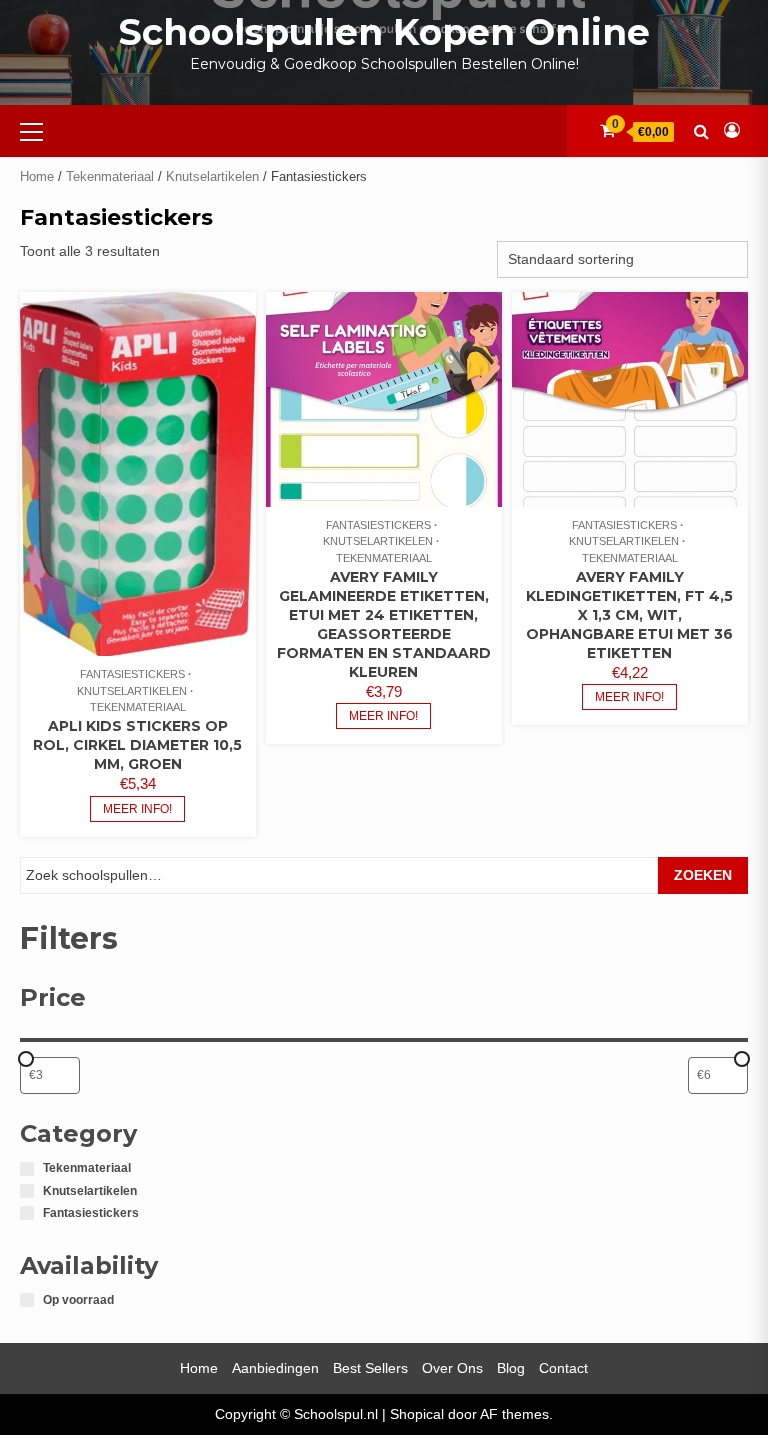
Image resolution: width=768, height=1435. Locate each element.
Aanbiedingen (275, 1368)
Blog (511, 1368)
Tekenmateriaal (110, 176)
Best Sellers (370, 1368)
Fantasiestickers (132, 674)
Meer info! (137, 809)
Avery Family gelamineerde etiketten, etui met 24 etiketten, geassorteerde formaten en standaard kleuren (384, 624)
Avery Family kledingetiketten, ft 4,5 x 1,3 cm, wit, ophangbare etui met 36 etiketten (629, 615)
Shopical (417, 1414)
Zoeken (703, 875)
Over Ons (452, 1368)
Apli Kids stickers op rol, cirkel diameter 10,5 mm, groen (137, 745)
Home (37, 176)
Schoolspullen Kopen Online (384, 32)
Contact (563, 1368)
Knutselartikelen (212, 176)
